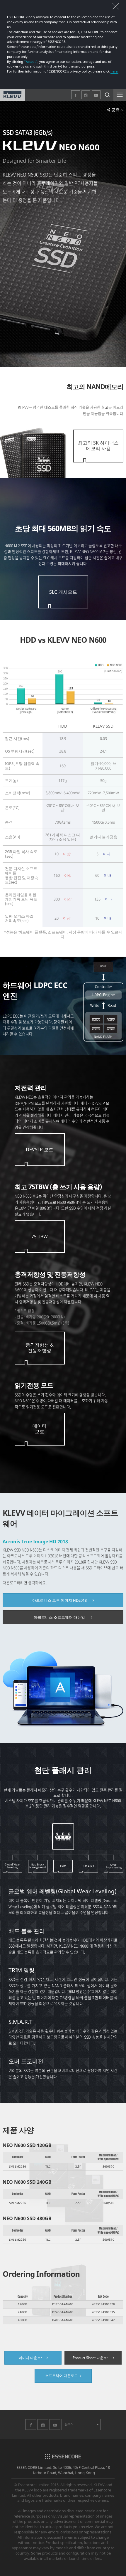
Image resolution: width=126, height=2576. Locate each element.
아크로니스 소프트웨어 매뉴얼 (59, 1617)
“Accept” (31, 62)
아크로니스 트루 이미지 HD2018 (59, 1600)
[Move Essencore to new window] (63, 2458)
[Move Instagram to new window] (43, 2428)
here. (114, 71)
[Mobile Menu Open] (120, 95)
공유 (115, 110)
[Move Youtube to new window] (55, 2428)
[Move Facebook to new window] (31, 2428)
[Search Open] (107, 95)
